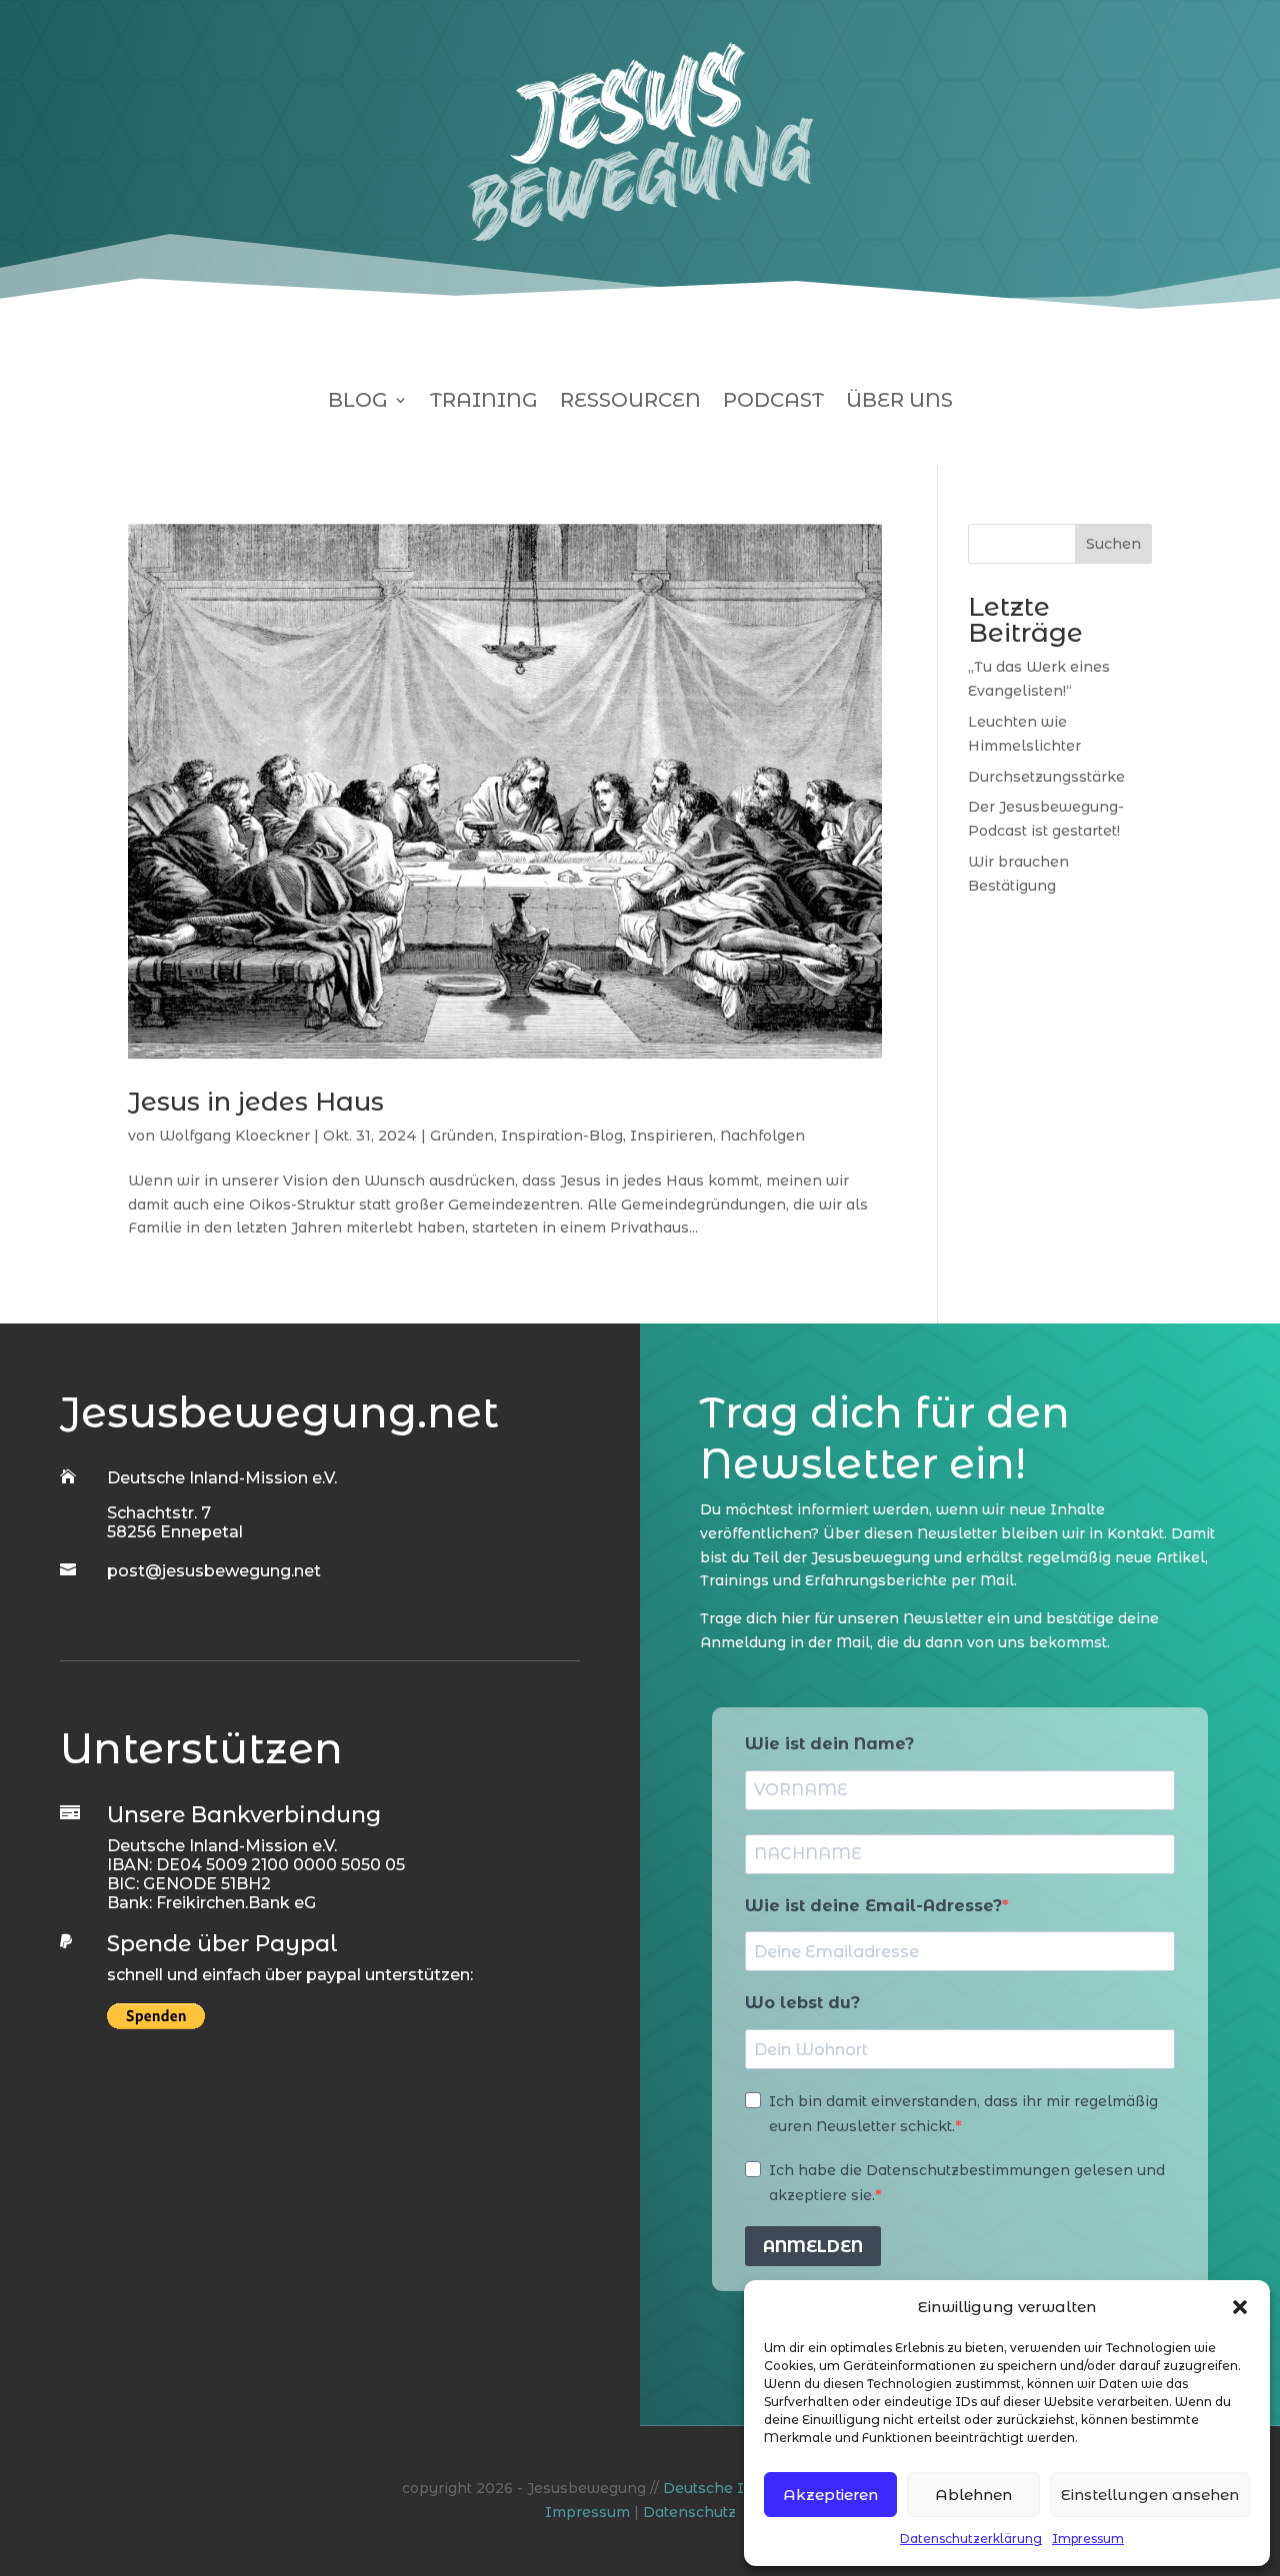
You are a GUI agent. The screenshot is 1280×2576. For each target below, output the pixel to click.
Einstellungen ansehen (1150, 2495)
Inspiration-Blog (562, 1136)
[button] (1240, 2307)
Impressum (1088, 2539)
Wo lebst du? (802, 2003)
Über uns (899, 402)
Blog (358, 402)
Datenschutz (689, 2512)
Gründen (462, 1136)
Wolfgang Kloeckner (234, 1136)
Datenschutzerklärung (971, 2539)
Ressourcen (630, 402)
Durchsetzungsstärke (1046, 777)
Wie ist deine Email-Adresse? (873, 1906)
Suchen (1113, 544)
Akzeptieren (830, 2495)
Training (484, 402)
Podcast (773, 402)
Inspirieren (671, 1136)
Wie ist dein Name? (829, 1744)
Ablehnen (973, 2495)
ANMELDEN (813, 2247)
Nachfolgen (762, 1136)
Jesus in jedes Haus (256, 1102)
